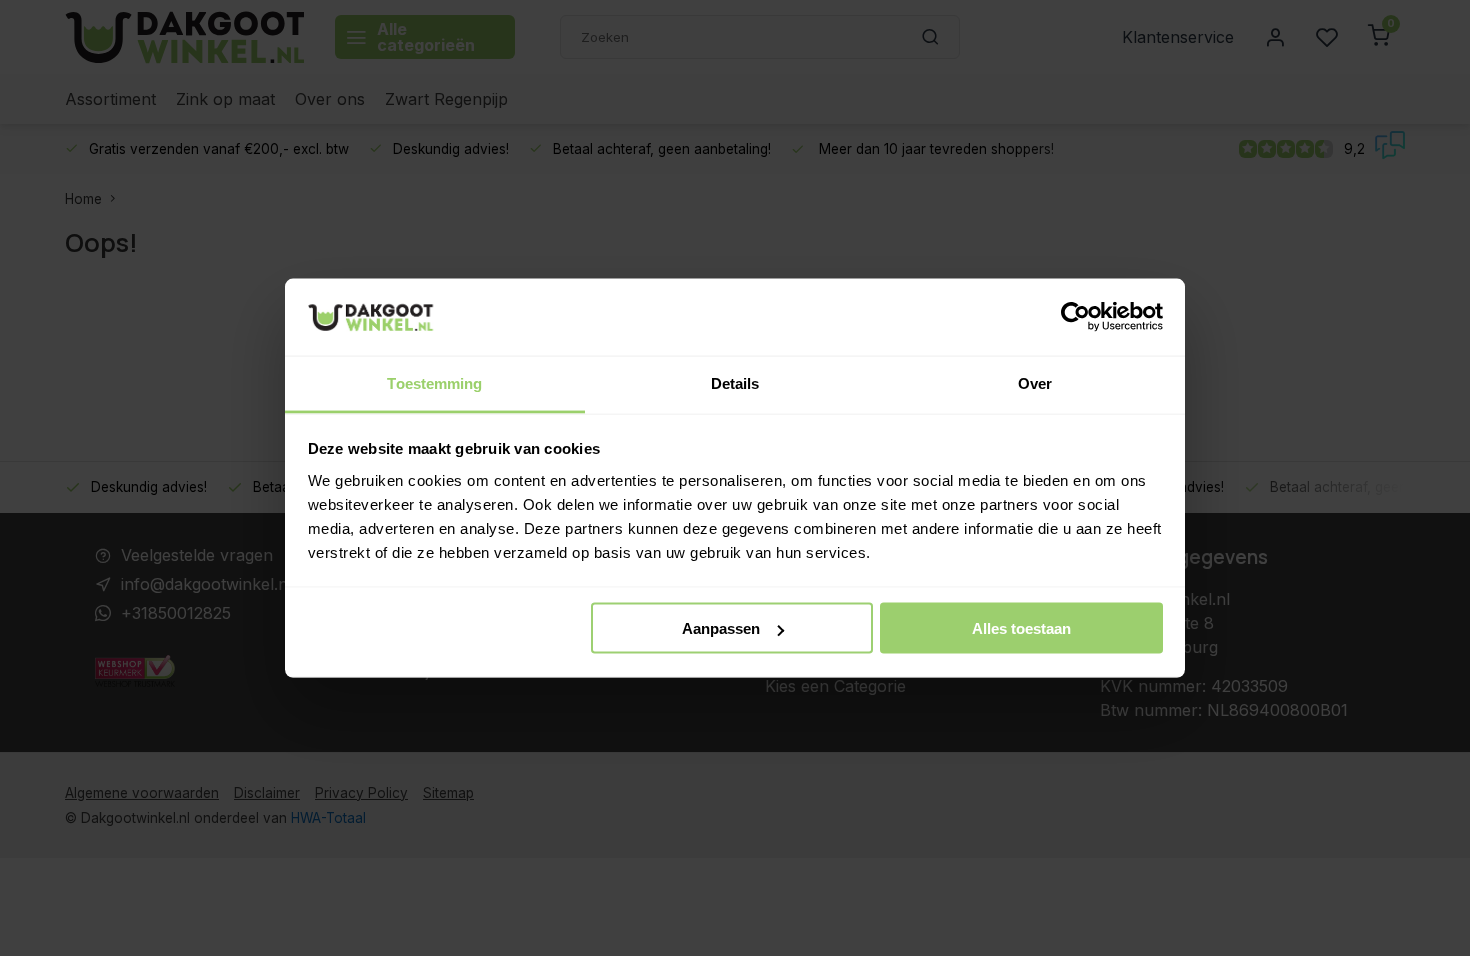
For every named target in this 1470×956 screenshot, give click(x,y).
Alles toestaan (1021, 628)
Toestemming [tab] (434, 382)
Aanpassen (721, 628)
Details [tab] (735, 382)
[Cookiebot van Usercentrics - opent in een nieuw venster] (1075, 317)
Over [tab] (1035, 382)
